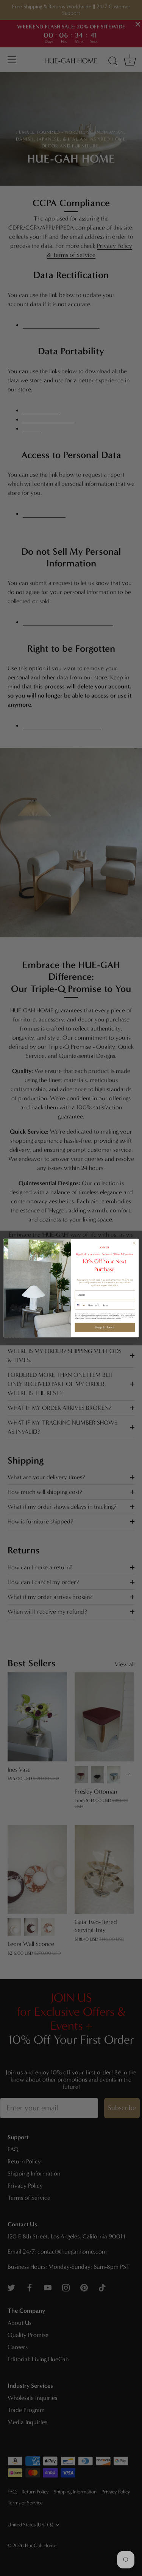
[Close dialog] (134, 1243)
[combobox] (80, 1305)
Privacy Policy (111, 1318)
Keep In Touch (105, 1328)
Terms (118, 1318)
